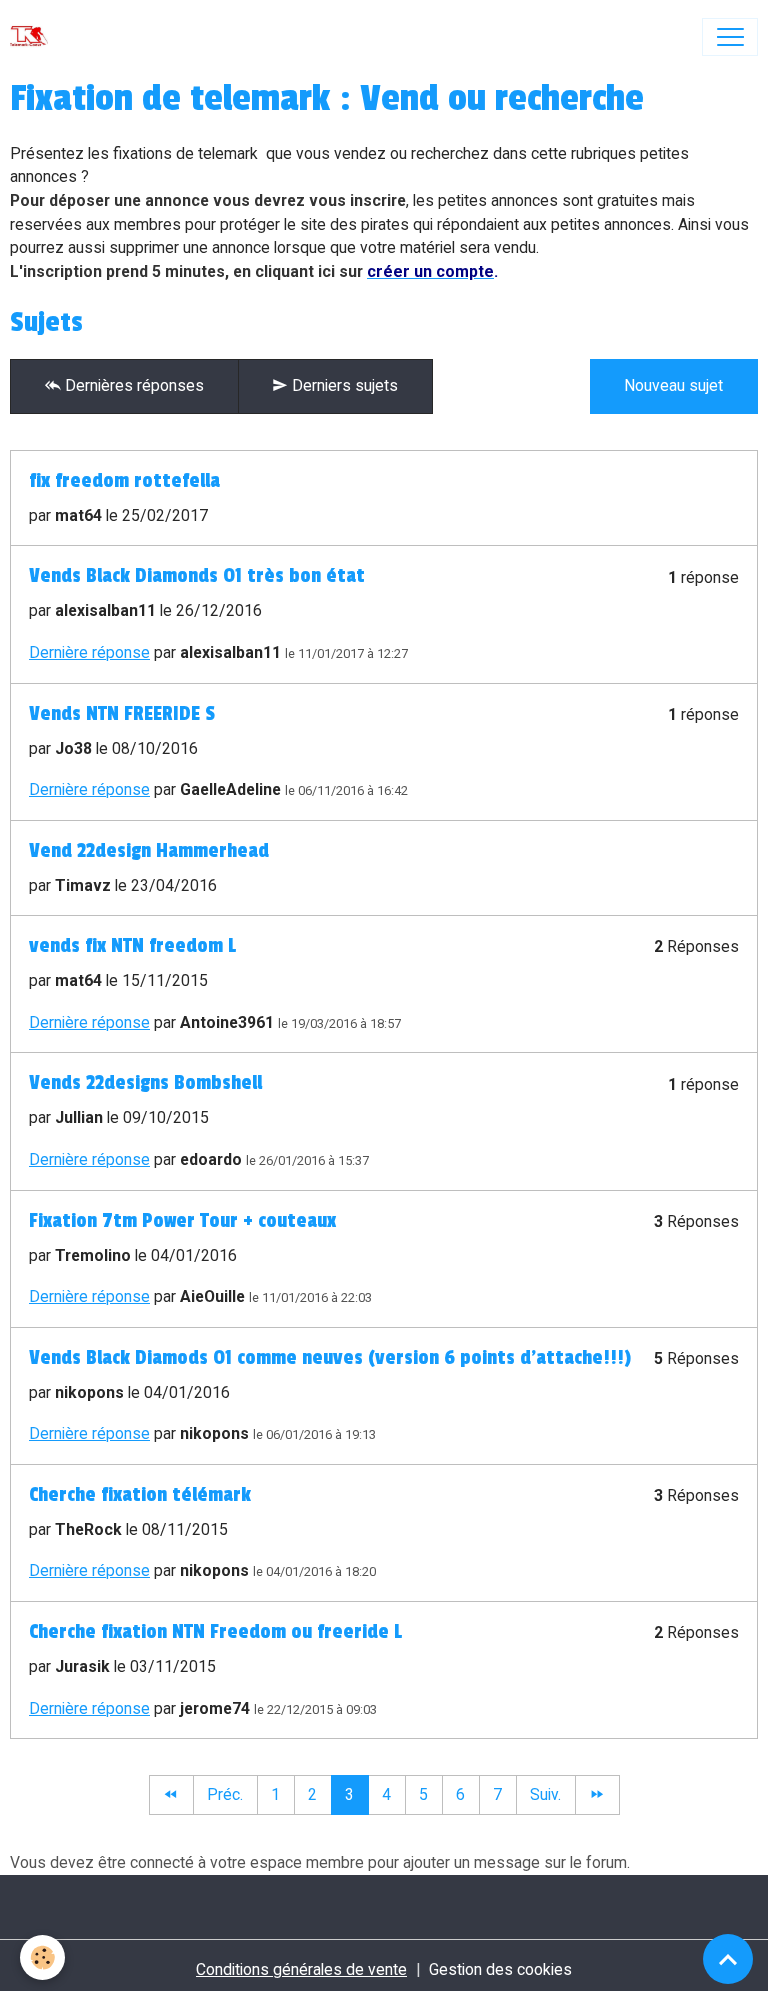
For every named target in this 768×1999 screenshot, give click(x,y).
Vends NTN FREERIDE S (122, 714)
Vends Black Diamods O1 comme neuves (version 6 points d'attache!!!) (330, 1358)
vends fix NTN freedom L (132, 946)
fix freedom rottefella (124, 481)
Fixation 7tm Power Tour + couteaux (182, 1221)
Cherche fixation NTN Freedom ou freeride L (215, 1632)
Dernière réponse (89, 652)
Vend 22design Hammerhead (149, 851)
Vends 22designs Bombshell (145, 1083)
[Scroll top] (728, 1959)
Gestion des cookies (500, 1969)
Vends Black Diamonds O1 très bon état (197, 576)
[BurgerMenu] (730, 37)
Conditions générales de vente (301, 1969)
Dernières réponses (132, 385)
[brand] (33, 37)
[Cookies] (42, 1957)
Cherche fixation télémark (140, 1495)
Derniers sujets (343, 385)
